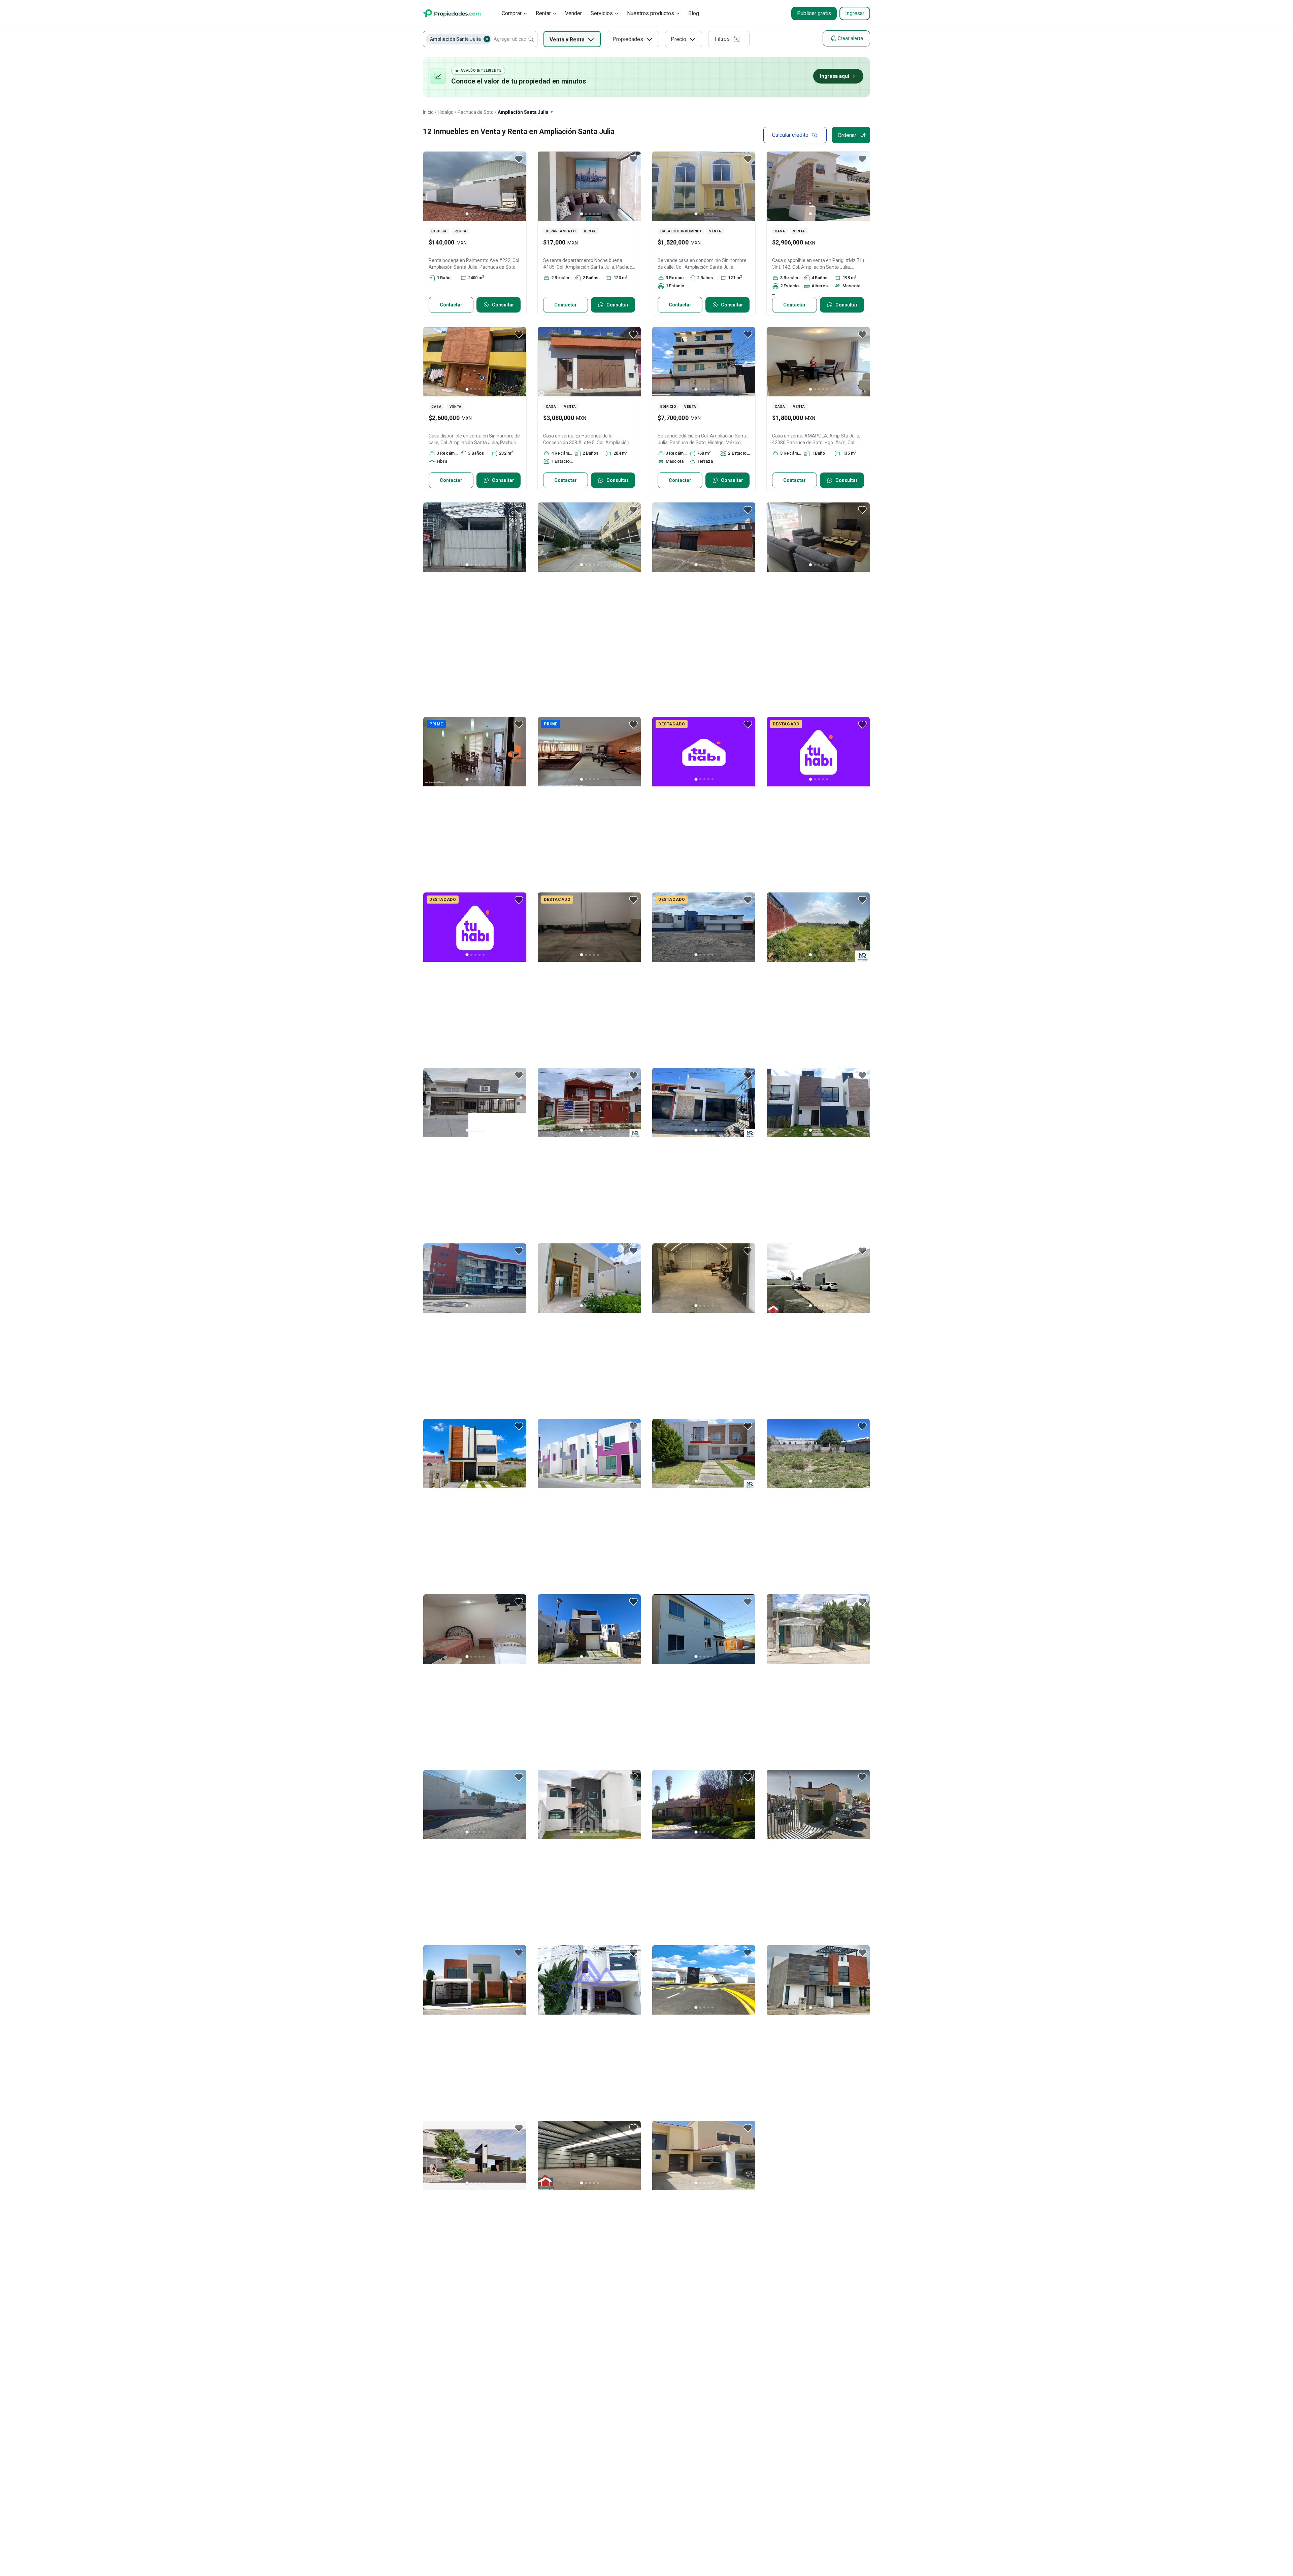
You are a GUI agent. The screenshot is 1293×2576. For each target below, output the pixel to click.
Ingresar (855, 13)
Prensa (583, 2497)
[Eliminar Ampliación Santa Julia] (487, 39)
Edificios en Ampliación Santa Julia (573, 2415)
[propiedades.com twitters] (828, 2544)
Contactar (451, 305)
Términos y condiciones (639, 2544)
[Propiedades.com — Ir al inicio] (452, 13)
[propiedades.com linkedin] (862, 2544)
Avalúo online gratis (694, 2497)
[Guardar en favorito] (519, 159)
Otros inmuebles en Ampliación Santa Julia (465, 2398)
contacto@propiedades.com (803, 2499)
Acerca (583, 2483)
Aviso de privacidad (695, 2544)
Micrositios (685, 2512)
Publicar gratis (814, 13)
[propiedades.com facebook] (845, 2544)
